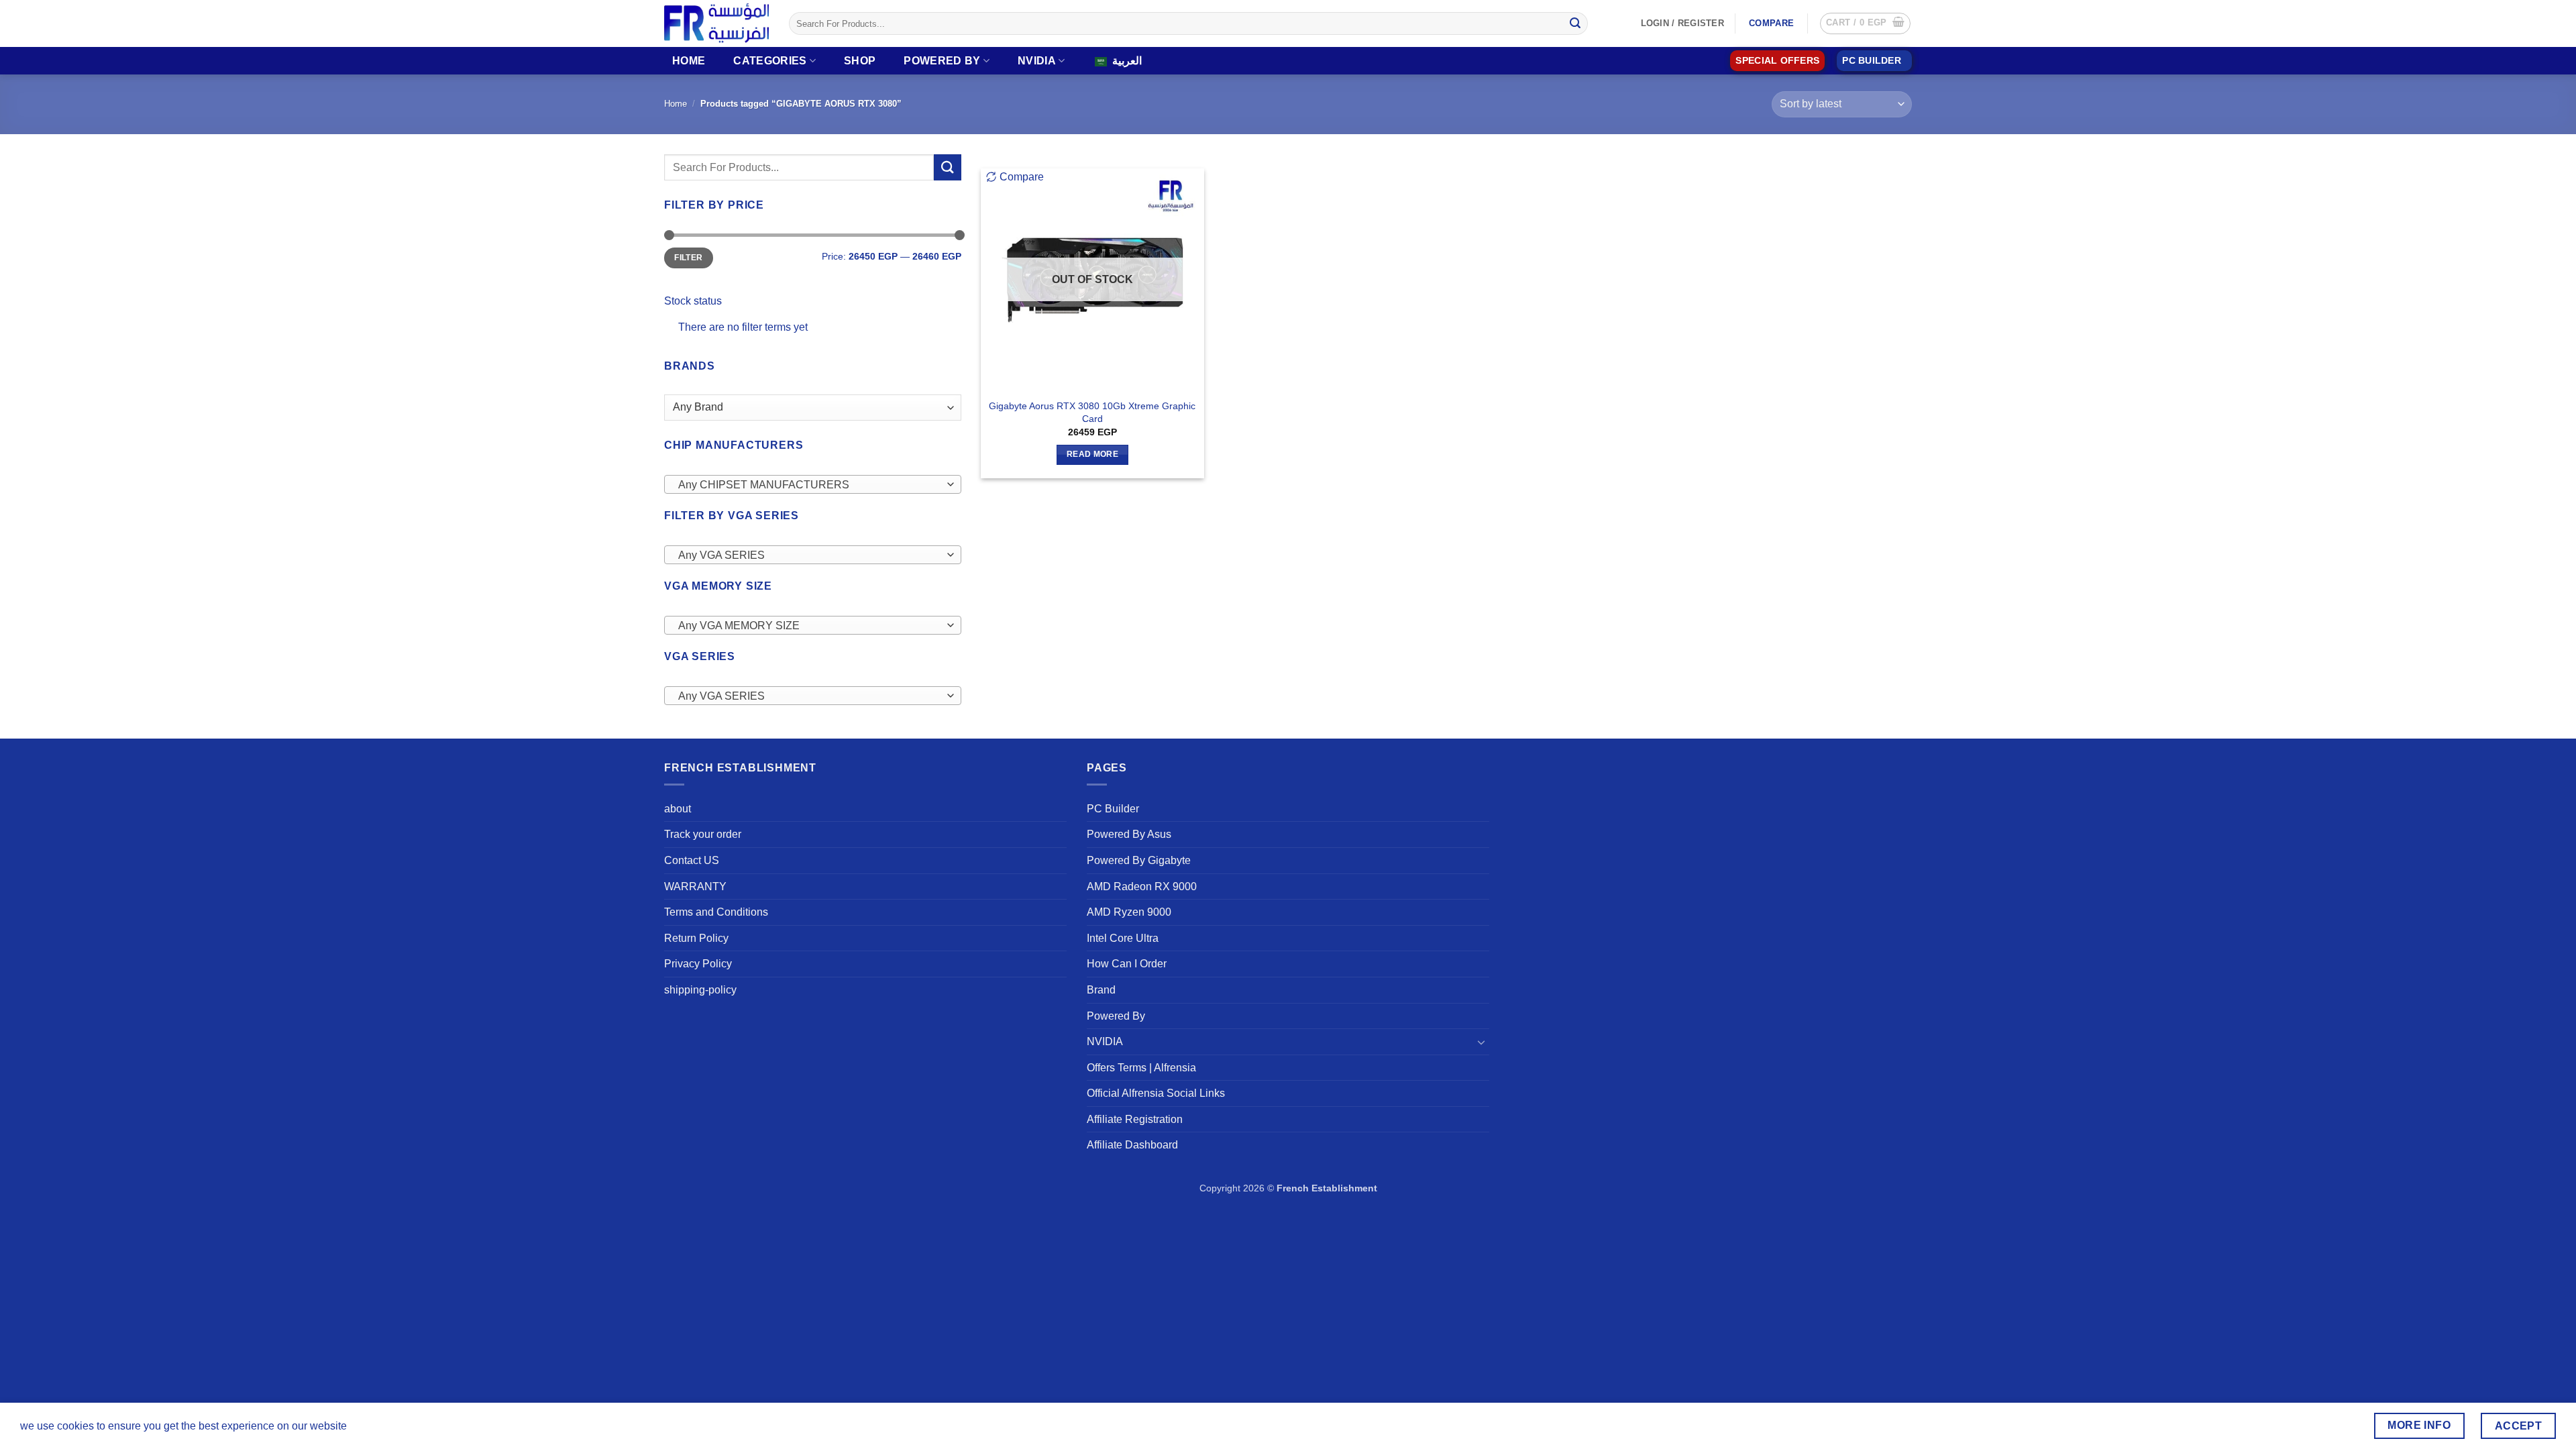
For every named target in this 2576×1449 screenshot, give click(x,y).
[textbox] (809, 485)
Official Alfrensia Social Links (1156, 1093)
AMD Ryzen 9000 (1129, 912)
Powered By (942, 61)
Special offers (1777, 61)
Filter (688, 258)
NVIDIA (1037, 61)
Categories (770, 61)
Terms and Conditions (716, 912)
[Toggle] (1481, 1042)
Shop (860, 61)
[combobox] (813, 484)
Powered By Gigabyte (1139, 860)
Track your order (703, 834)
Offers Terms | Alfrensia (1141, 1068)
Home (689, 61)
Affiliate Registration (1135, 1119)
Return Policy (696, 938)
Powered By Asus (1129, 834)
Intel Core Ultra (1123, 938)
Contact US (692, 860)
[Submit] (1575, 23)
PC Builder (1113, 809)
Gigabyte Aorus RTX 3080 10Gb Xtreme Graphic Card (1092, 412)
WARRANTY (695, 887)
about (678, 809)
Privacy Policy (698, 964)
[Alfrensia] (716, 23)
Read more (1092, 454)
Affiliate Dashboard (1132, 1145)
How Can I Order (1127, 964)
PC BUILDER (1872, 61)
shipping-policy (700, 990)
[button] (1865, 23)
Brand (1101, 990)
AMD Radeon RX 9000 (1142, 887)
